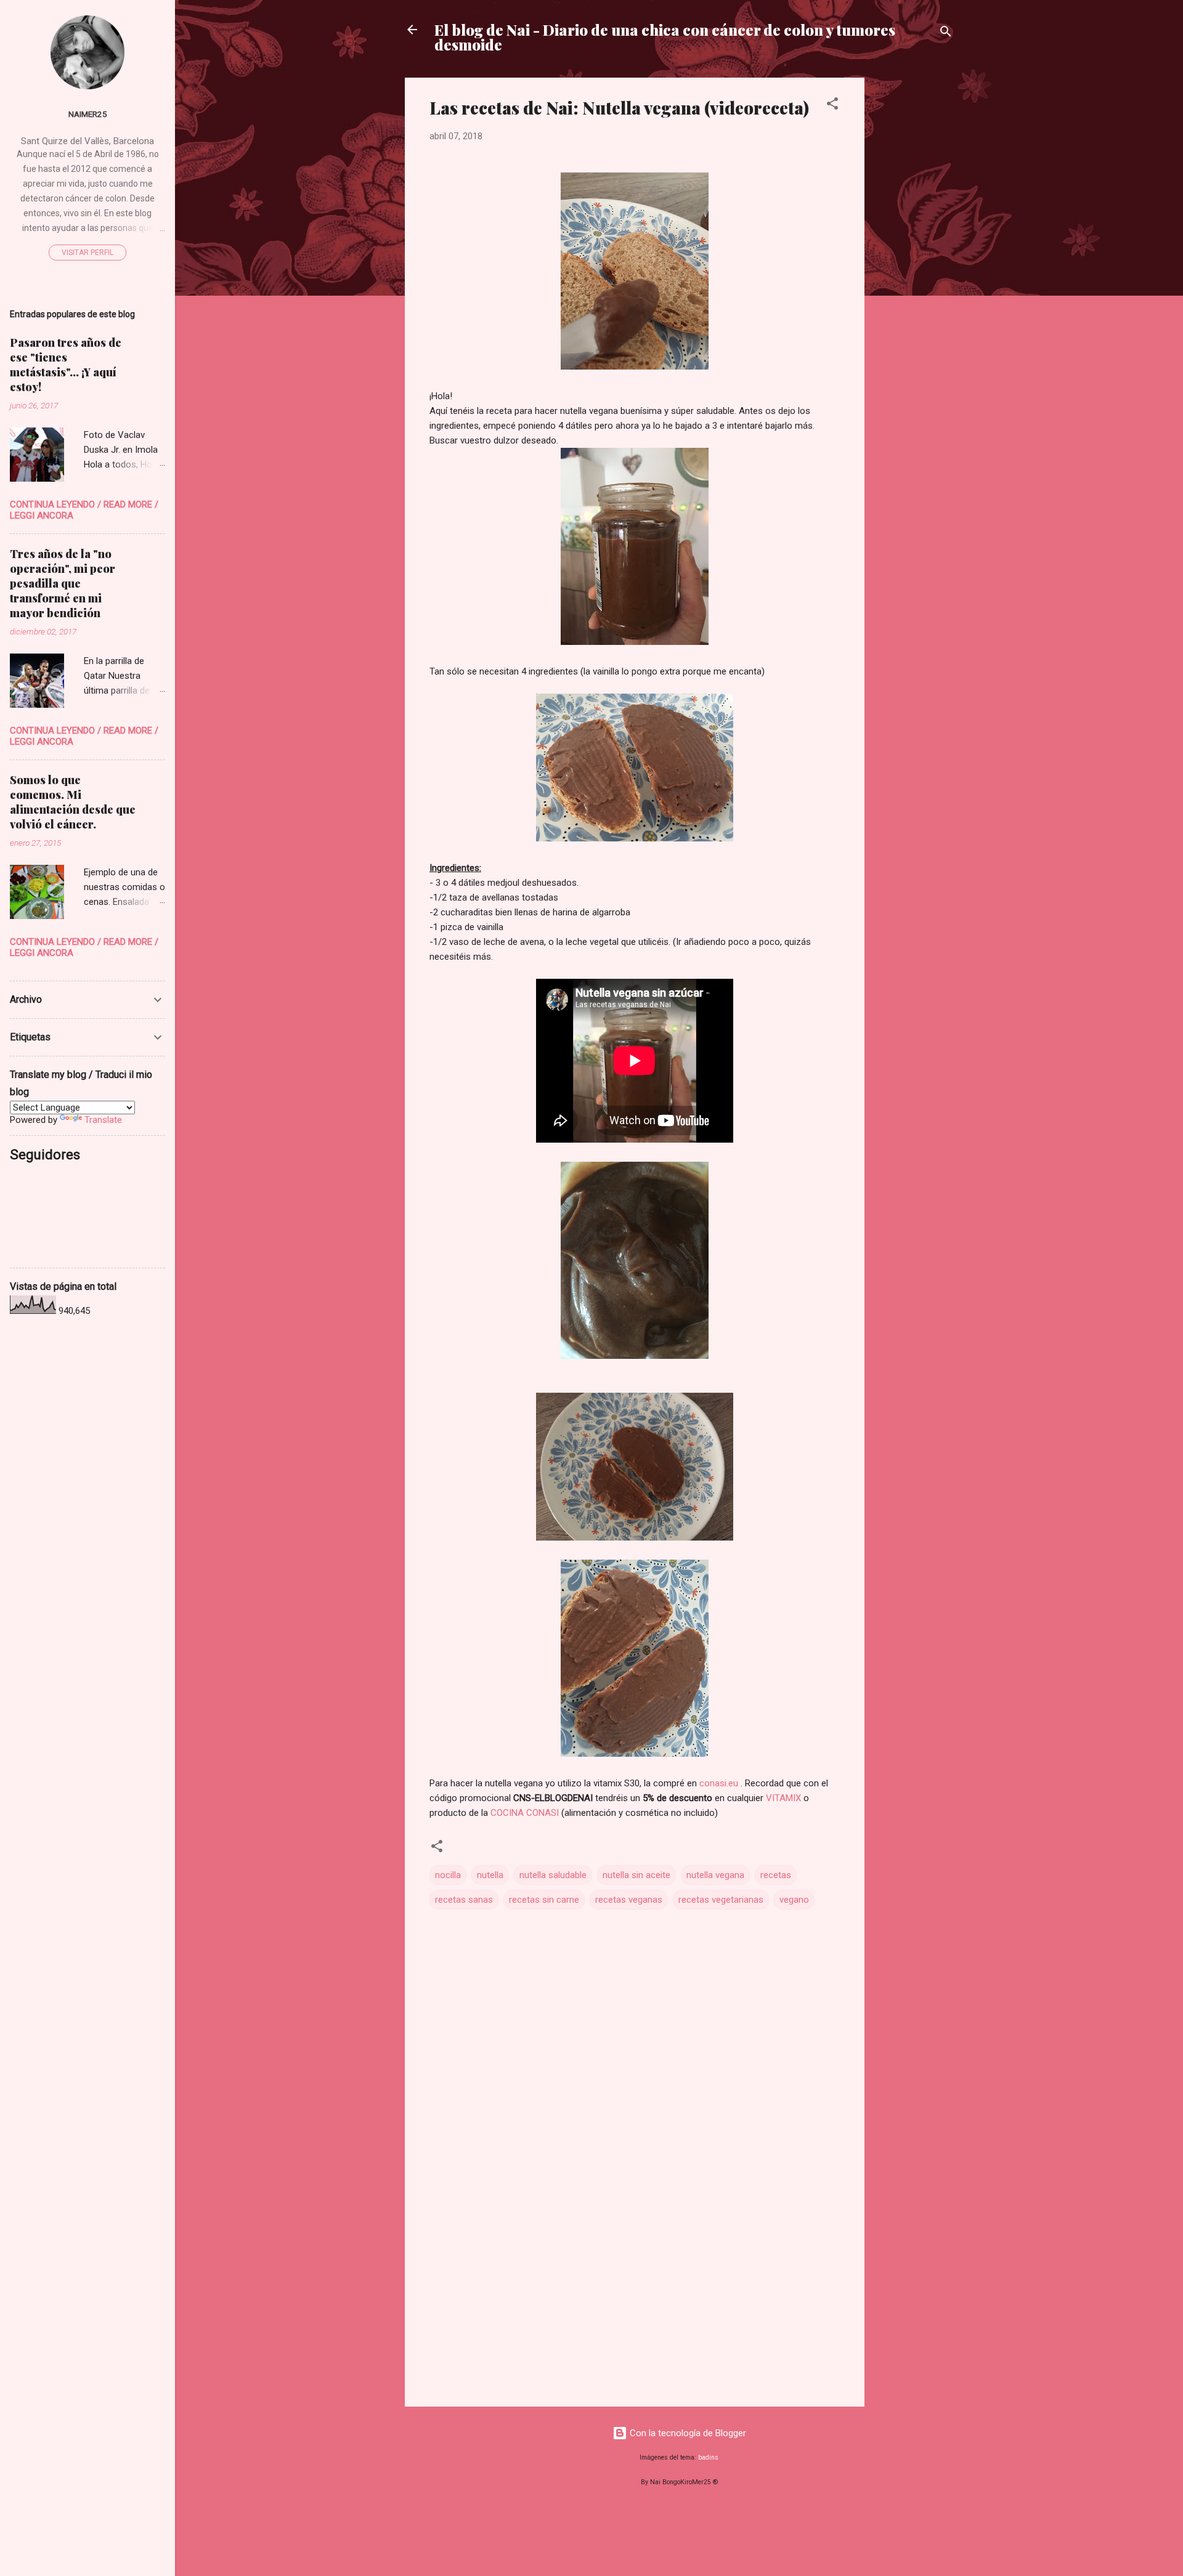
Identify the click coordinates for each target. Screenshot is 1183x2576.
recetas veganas (629, 1900)
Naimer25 (88, 114)
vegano (794, 1900)
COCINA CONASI (525, 1813)
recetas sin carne (544, 1900)
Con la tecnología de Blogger (687, 2433)
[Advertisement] (914, 262)
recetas (776, 1875)
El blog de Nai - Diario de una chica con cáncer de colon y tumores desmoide (665, 37)
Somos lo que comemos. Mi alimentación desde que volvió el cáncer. (73, 802)
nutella (490, 1875)
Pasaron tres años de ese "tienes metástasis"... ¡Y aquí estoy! (66, 365)
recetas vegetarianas (721, 1900)
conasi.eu (719, 1783)
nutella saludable (553, 1875)
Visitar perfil (87, 253)
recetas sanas (464, 1900)
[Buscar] (946, 34)
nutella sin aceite (636, 1875)
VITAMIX (783, 1798)
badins (708, 2457)
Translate (103, 1120)
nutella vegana (715, 1875)
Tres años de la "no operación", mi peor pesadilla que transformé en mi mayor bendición (63, 583)
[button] (832, 106)
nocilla (448, 1875)
